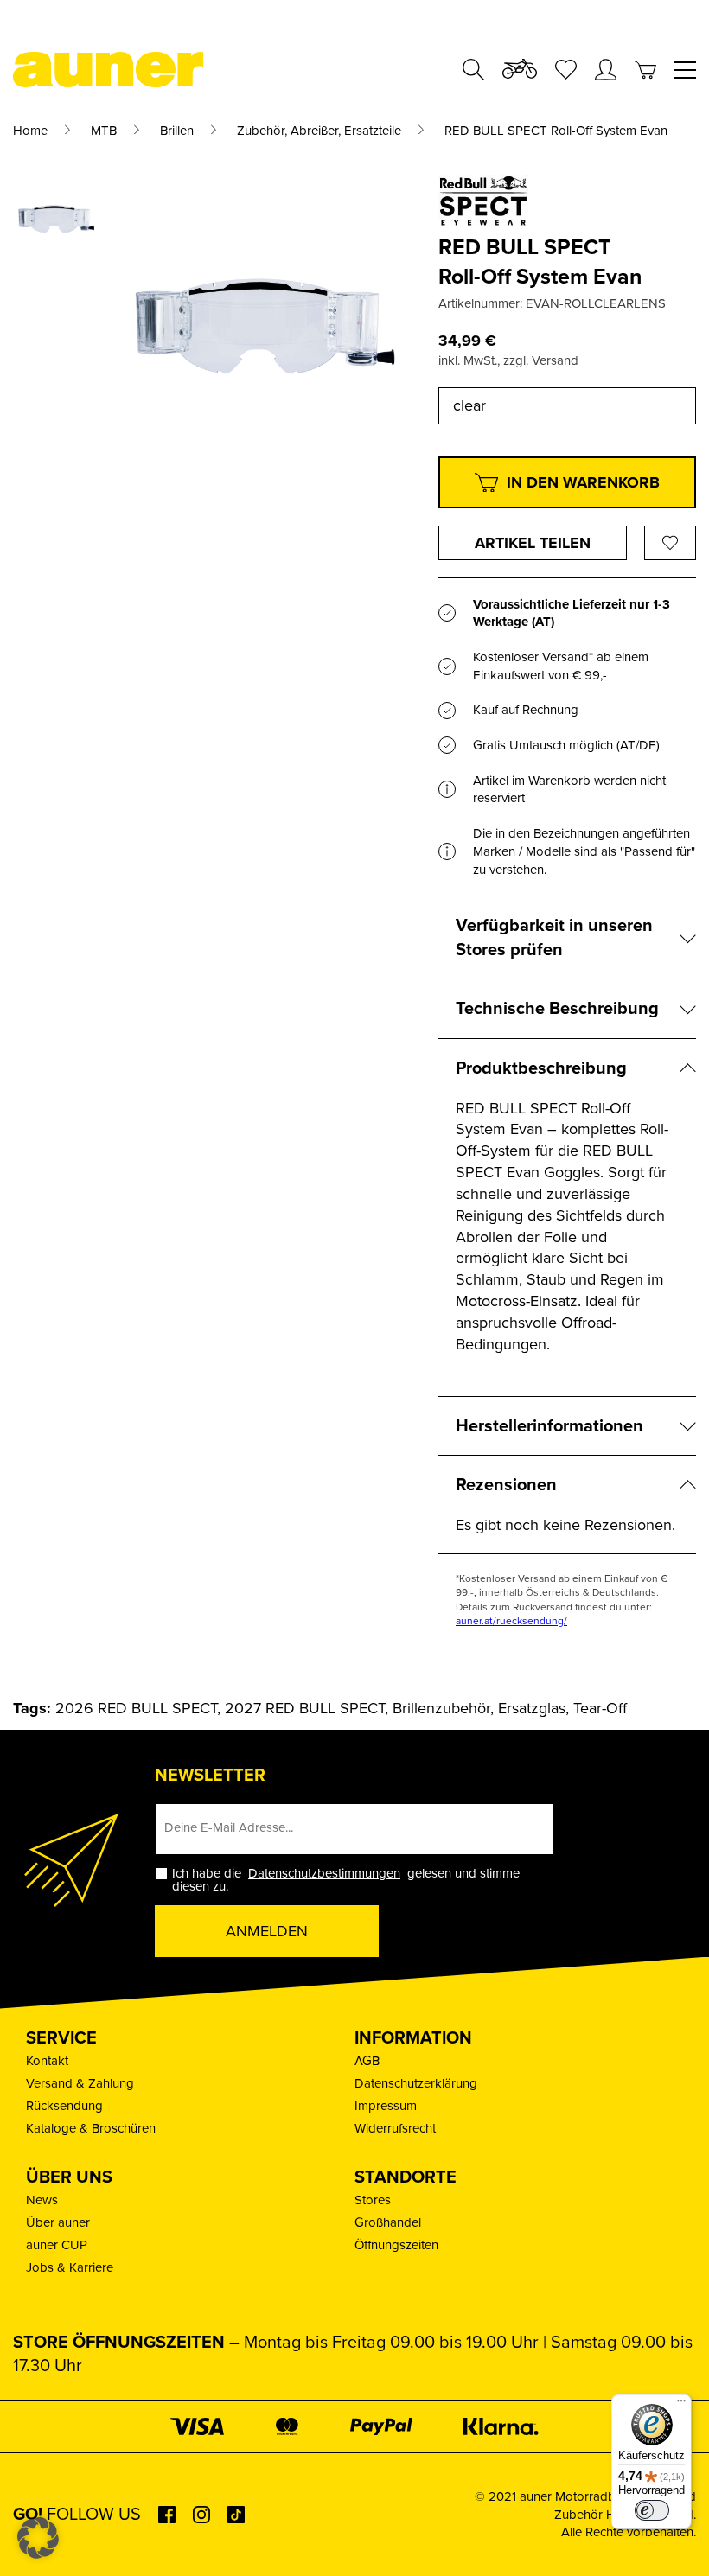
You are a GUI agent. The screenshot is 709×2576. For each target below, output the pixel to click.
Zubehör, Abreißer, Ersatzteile (319, 131)
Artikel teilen (533, 543)
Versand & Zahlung (80, 2083)
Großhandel (388, 2222)
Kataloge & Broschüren (91, 2128)
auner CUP (57, 2245)
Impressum (386, 2106)
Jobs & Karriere (70, 2267)
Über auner (58, 2222)
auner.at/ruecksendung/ (511, 1621)
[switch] (652, 2510)
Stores (373, 2200)
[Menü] (681, 2405)
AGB (367, 2061)
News (42, 2200)
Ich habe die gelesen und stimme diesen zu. (346, 1880)
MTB (104, 131)
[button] (38, 2538)
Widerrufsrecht (395, 2128)
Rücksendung (64, 2106)
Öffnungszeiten (396, 2245)
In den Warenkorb (583, 482)
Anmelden (267, 1931)
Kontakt (47, 2061)
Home (30, 131)
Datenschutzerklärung (416, 2083)
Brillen (177, 131)
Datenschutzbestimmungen (324, 1873)
